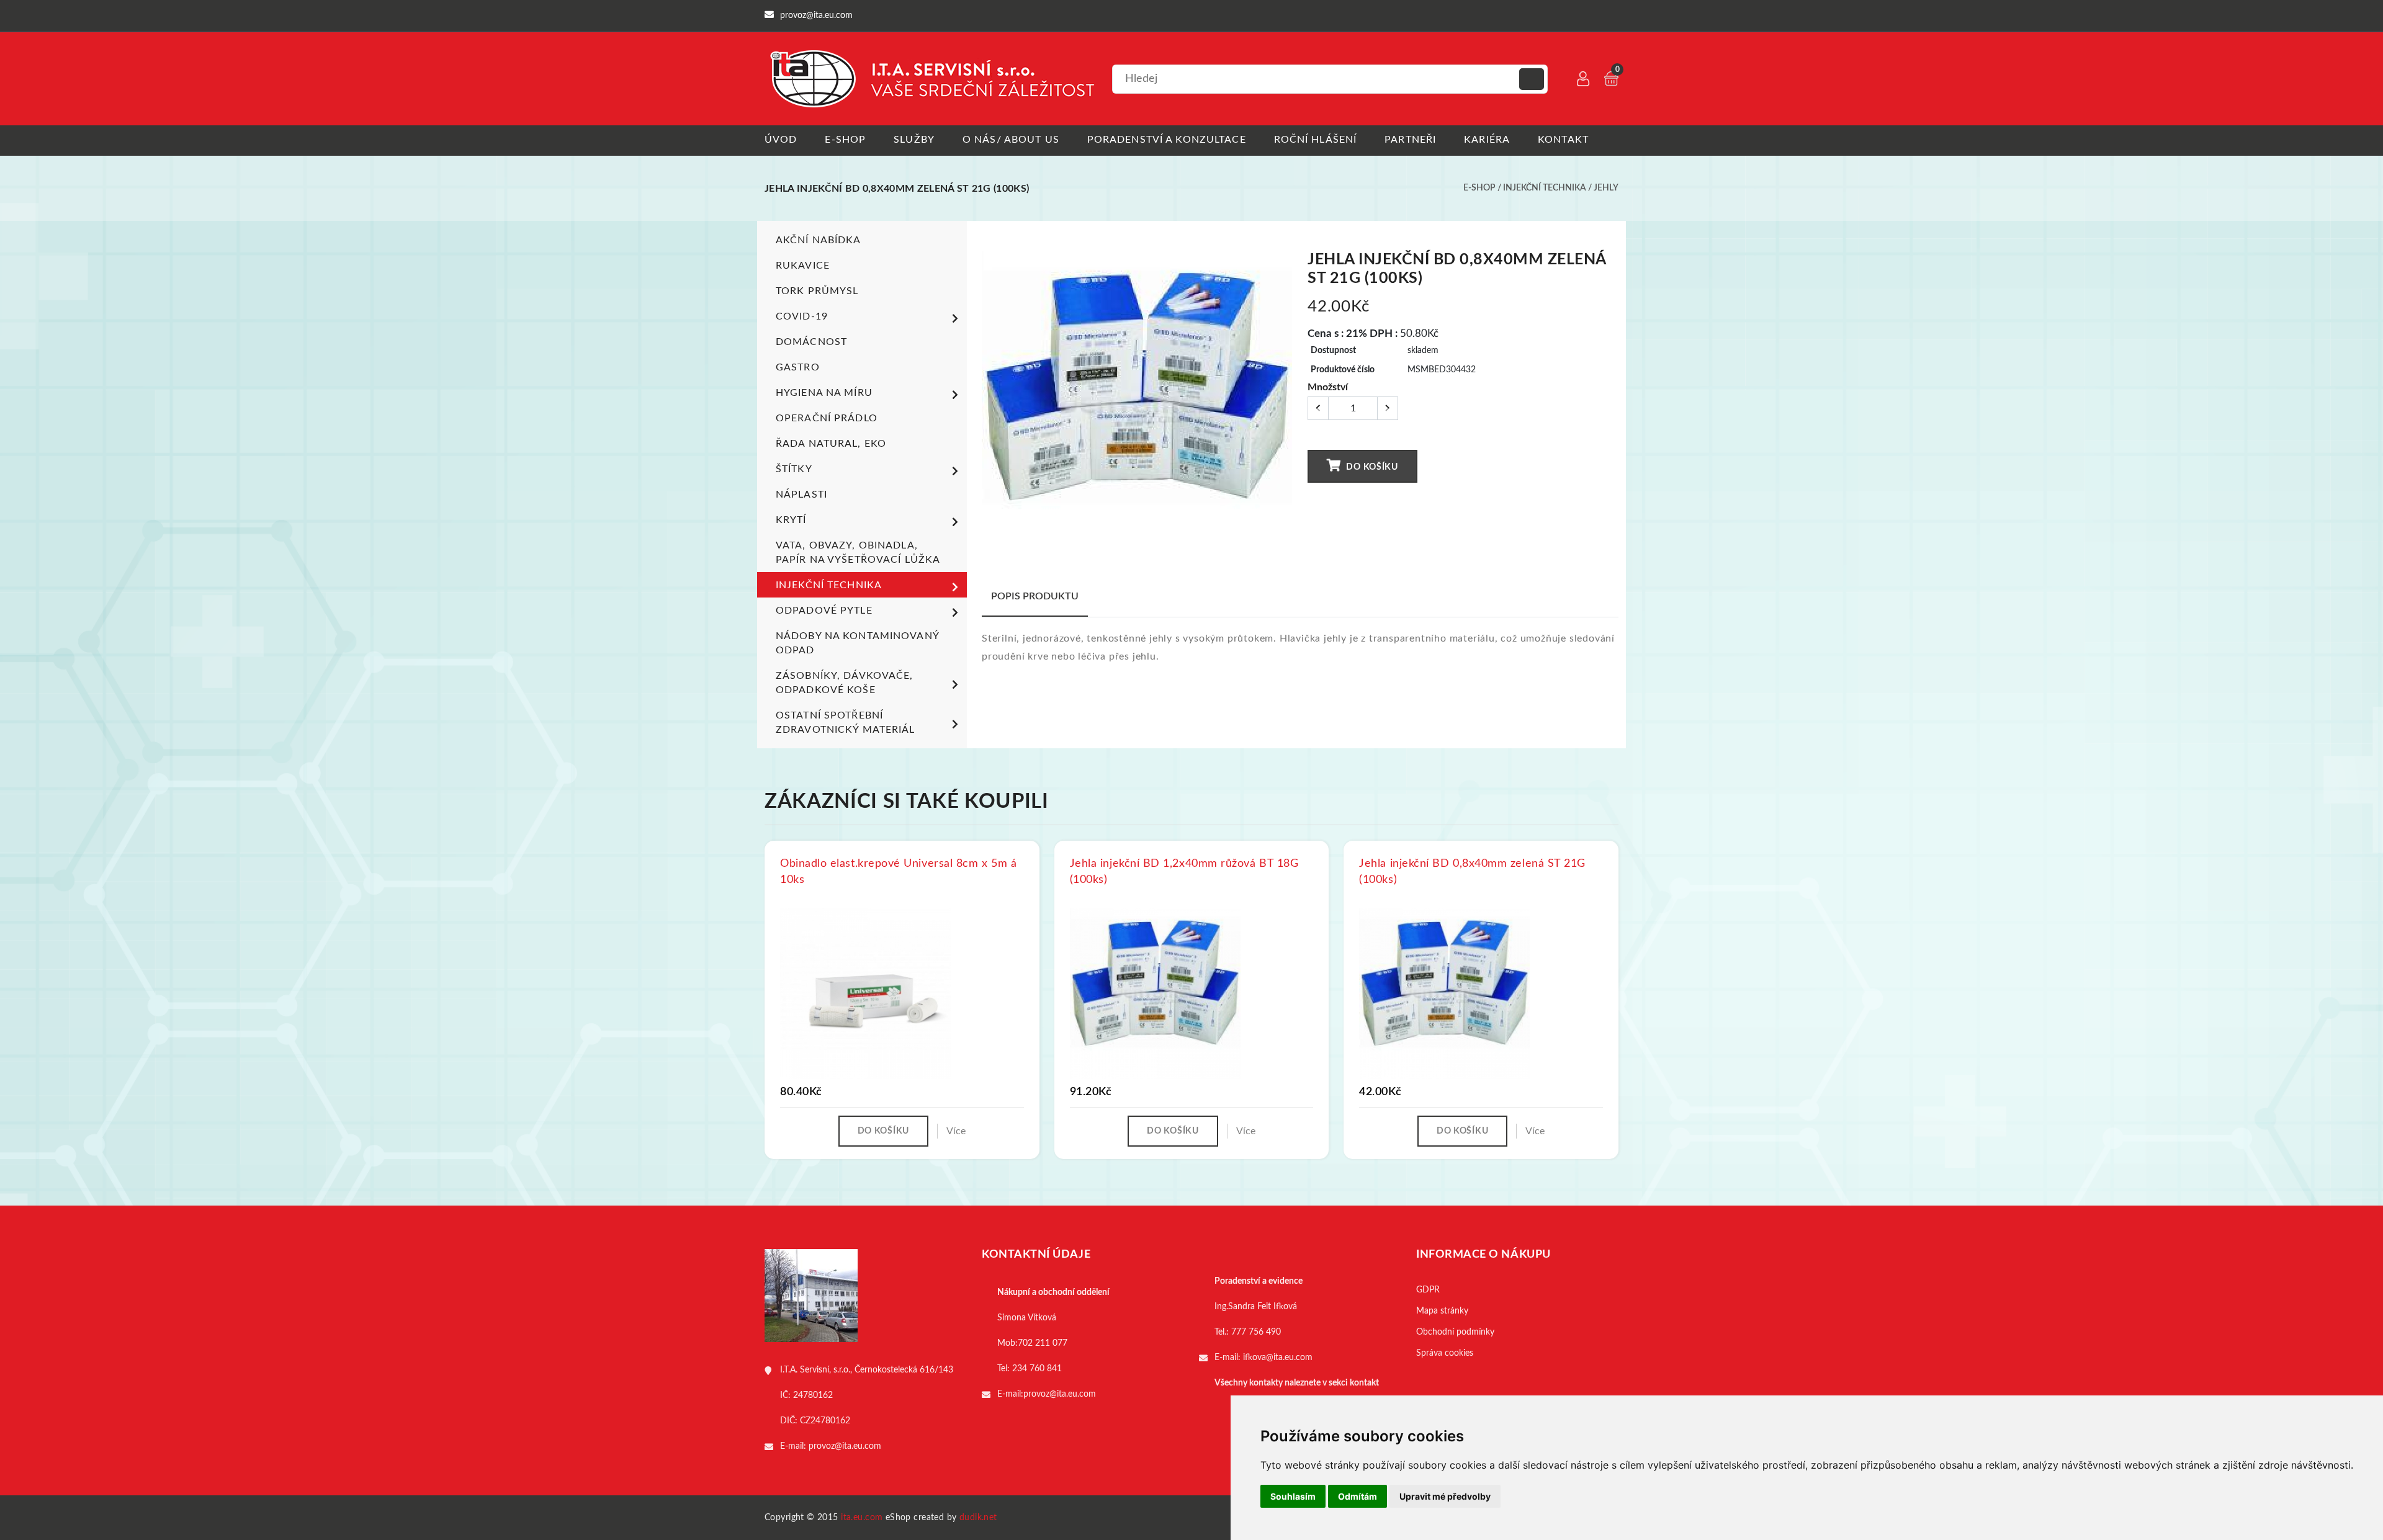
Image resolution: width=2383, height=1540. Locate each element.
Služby (914, 140)
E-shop (845, 140)
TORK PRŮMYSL (817, 291)
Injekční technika (1545, 188)
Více (956, 1131)
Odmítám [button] (1358, 1496)
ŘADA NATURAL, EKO (831, 444)
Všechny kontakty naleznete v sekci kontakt (1297, 1383)
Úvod (781, 140)
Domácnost (811, 342)
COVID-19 (802, 316)
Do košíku (1371, 467)
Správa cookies (1445, 1353)
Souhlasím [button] (1293, 1496)
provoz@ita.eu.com (845, 1446)
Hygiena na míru (824, 393)
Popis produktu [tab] (1035, 596)
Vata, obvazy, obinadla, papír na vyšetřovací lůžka (858, 553)
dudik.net (978, 1518)
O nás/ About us (1011, 140)
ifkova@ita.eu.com (1278, 1358)
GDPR (1428, 1290)
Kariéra (1487, 140)
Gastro (798, 367)
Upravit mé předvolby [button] (1445, 1496)
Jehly (1606, 188)
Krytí (791, 520)
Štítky (794, 469)
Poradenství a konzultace (1167, 140)
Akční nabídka (819, 240)
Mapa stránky (1442, 1311)
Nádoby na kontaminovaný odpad (857, 643)
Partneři (1410, 140)
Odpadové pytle (824, 611)
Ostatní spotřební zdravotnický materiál (846, 723)
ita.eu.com (862, 1518)
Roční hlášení (1316, 140)
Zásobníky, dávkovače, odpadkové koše (845, 683)
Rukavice (803, 266)
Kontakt (1563, 140)
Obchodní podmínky (1455, 1332)
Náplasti (801, 495)
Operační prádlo (827, 418)
